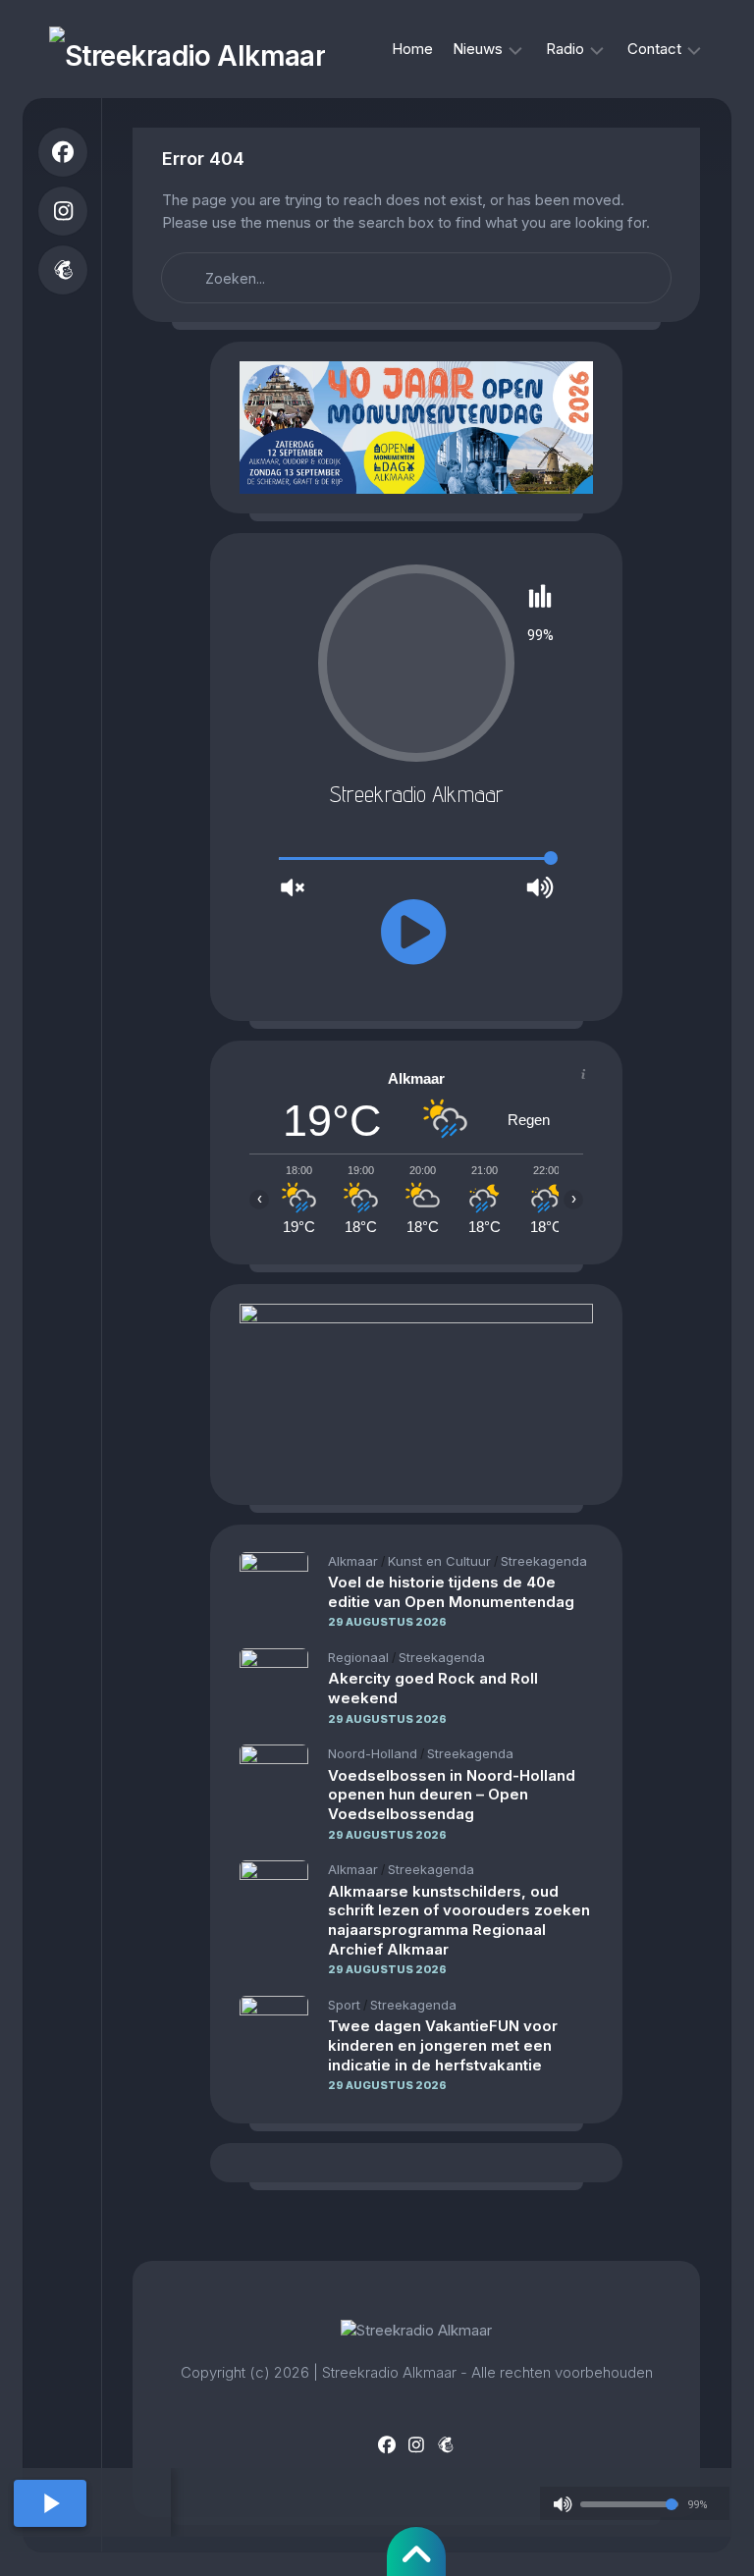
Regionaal (358, 1657)
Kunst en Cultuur (439, 1561)
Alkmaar (353, 1561)
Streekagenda (544, 1561)
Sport (344, 2005)
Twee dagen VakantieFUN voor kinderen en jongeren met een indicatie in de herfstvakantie (443, 2045)
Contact (654, 49)
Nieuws (478, 49)
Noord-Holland (373, 1753)
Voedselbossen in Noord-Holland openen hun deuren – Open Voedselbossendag (452, 1795)
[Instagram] (63, 211)
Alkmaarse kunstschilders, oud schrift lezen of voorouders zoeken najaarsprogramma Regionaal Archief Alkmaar (459, 1920)
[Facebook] (63, 152)
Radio (565, 49)
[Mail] (63, 270)
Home (412, 49)
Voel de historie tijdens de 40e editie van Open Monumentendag (451, 1592)
